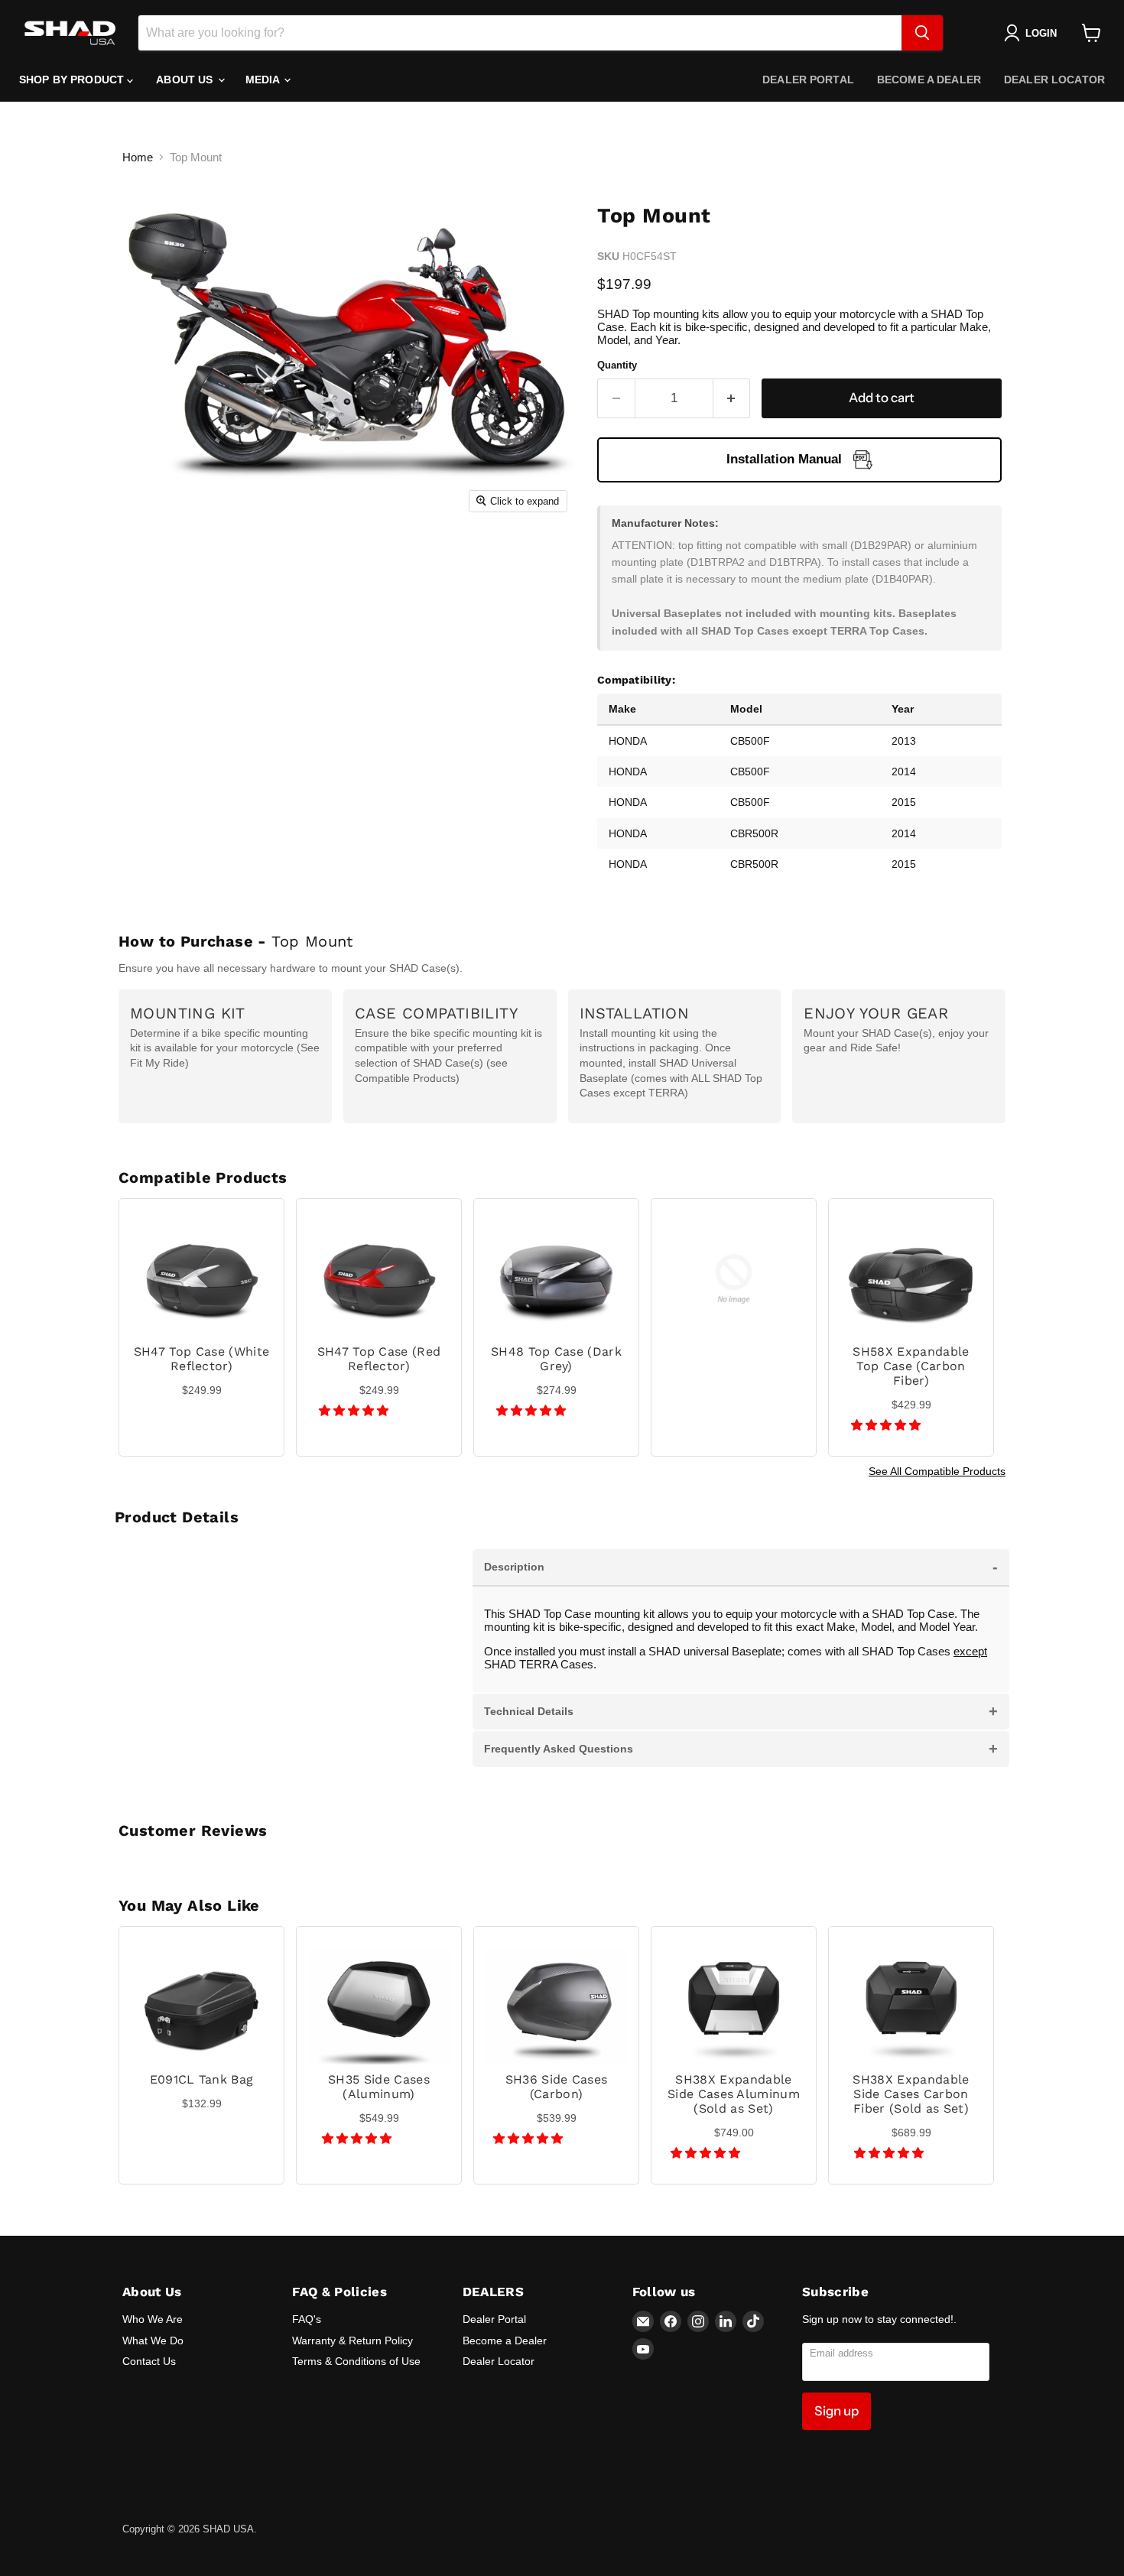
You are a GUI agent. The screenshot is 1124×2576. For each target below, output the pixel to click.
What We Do (153, 2340)
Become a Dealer (929, 80)
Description (741, 1567)
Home (138, 157)
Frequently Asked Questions (741, 1749)
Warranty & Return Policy (352, 2340)
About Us (186, 80)
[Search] (922, 33)
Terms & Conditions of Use (356, 2361)
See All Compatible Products (937, 1471)
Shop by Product (73, 80)
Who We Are (153, 2319)
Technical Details (741, 1711)
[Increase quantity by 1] (732, 398)
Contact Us (149, 2361)
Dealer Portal (808, 80)
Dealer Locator (1054, 80)
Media (264, 80)
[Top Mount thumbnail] (161, 564)
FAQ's (307, 2319)
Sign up (837, 2411)
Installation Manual (784, 459)
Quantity (617, 365)
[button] (355, 1410)
